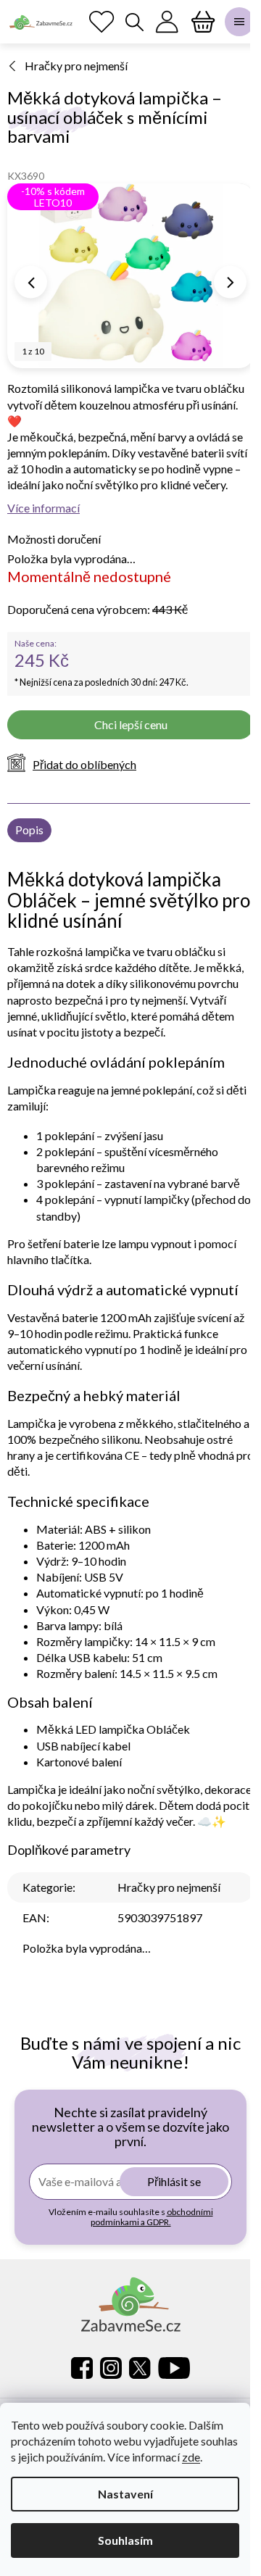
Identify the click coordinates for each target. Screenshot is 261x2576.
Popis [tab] (29, 830)
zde (191, 2457)
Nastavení (125, 2494)
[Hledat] (134, 22)
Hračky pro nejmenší (169, 1887)
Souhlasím (125, 2540)
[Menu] (239, 22)
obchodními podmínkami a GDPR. (152, 2217)
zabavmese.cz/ (111, 2368)
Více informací (43, 508)
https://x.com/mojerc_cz (140, 2368)
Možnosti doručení (54, 539)
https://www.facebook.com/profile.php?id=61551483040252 (82, 2368)
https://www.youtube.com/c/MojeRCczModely (174, 2368)
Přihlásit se (174, 2181)
